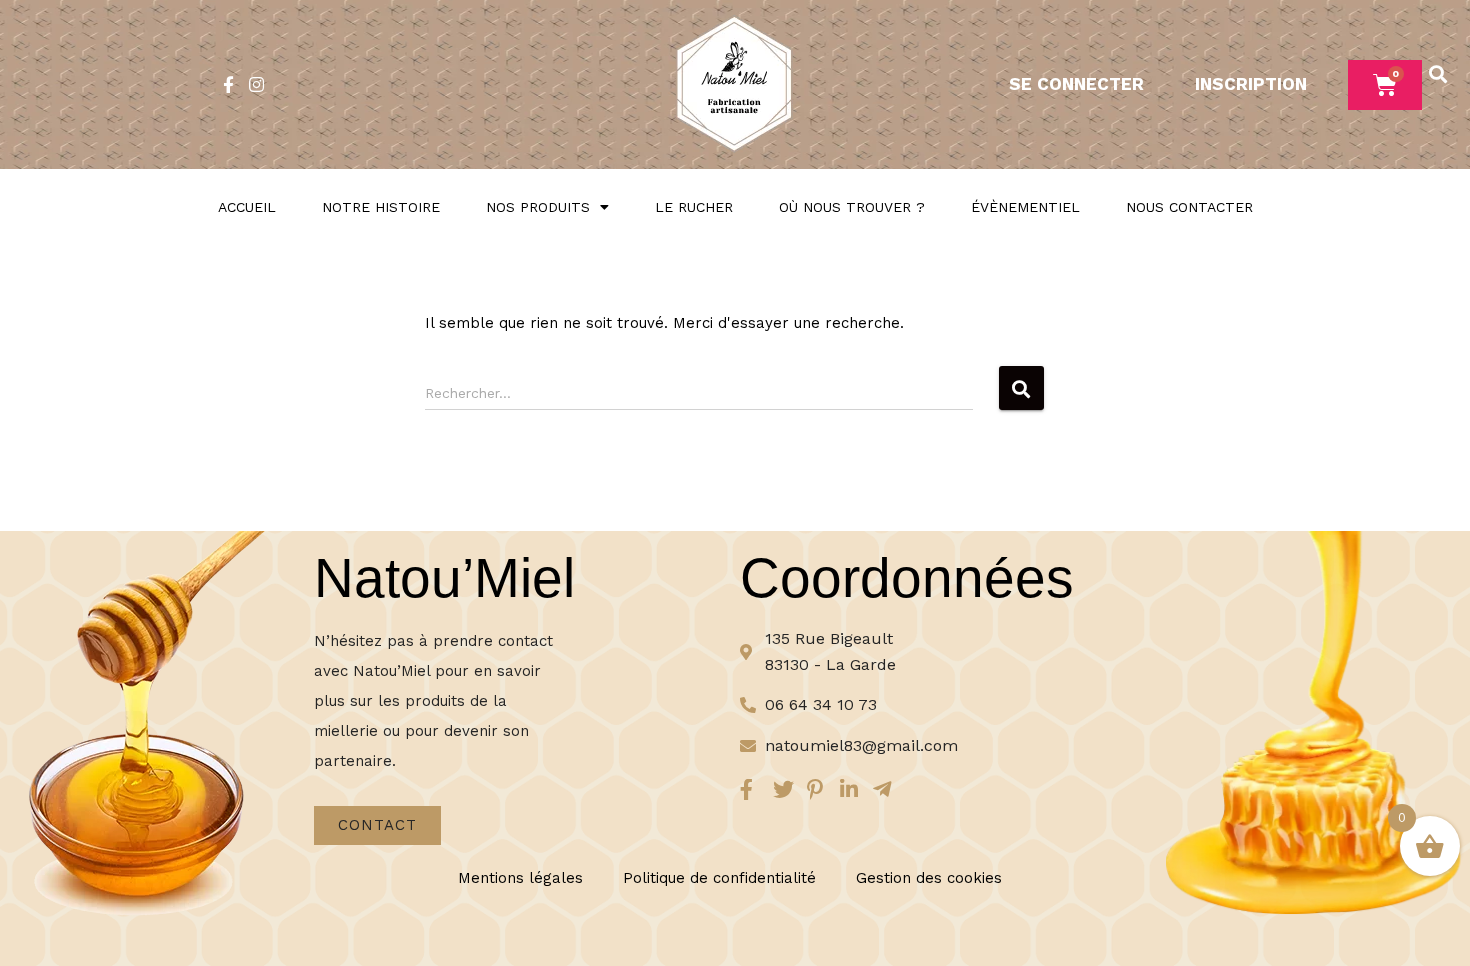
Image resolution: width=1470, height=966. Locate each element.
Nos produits (538, 207)
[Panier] (1385, 85)
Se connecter (1076, 84)
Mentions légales (520, 878)
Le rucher (694, 207)
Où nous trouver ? (852, 207)
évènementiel (1025, 207)
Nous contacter (1189, 207)
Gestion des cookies (929, 878)
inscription (1251, 84)
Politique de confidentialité (719, 878)
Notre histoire (381, 207)
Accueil (247, 207)
